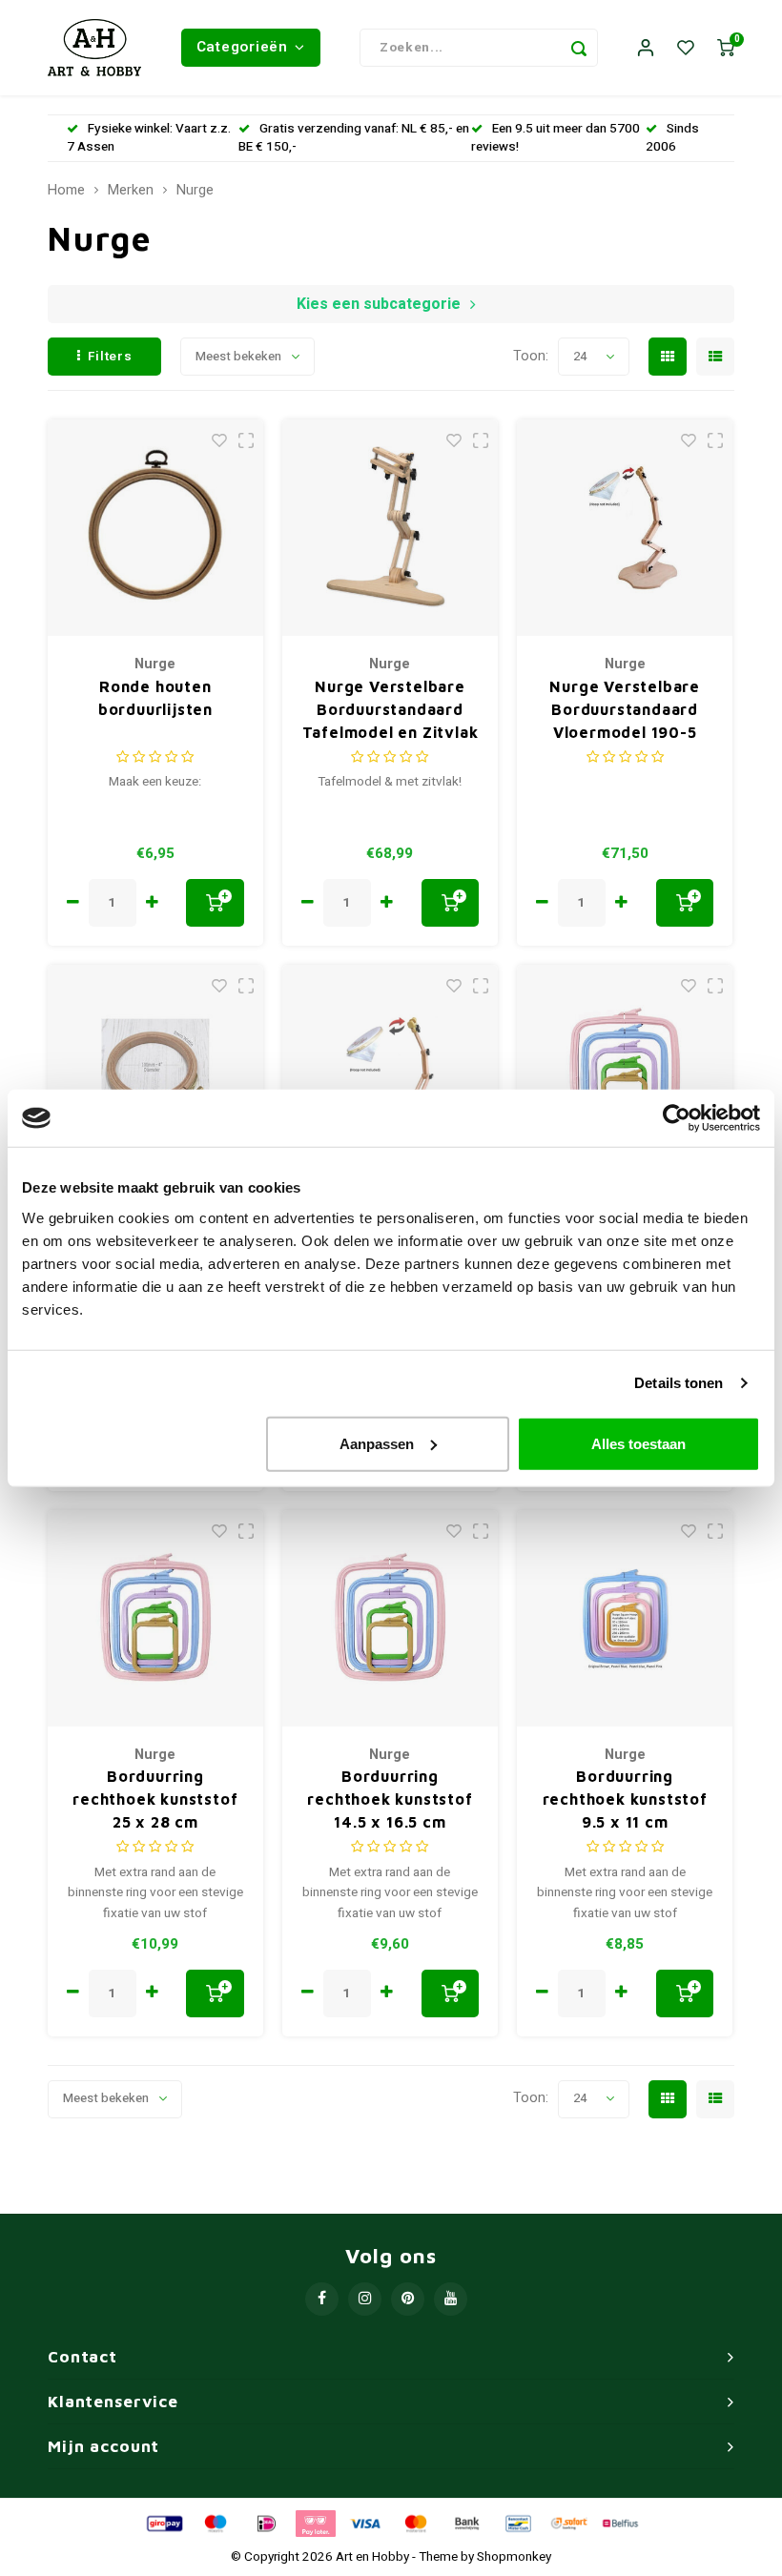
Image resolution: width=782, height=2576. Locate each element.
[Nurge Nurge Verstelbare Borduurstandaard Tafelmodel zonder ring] (391, 1073)
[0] (726, 48)
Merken (131, 191)
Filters (110, 357)
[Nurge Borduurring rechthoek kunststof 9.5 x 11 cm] (625, 1618)
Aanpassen (377, 1443)
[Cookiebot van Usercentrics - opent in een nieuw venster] (677, 1118)
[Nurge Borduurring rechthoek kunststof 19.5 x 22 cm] (625, 1073)
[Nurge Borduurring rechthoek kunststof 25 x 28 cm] (156, 1618)
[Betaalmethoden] (163, 2523)
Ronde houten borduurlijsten (155, 698)
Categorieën (242, 47)
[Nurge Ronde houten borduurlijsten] (156, 528)
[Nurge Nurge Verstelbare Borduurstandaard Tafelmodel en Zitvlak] (391, 528)
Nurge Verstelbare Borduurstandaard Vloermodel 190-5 (625, 709)
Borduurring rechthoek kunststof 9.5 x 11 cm (625, 1799)
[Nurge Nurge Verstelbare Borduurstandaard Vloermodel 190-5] (625, 528)
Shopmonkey (514, 2557)
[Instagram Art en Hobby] (365, 2299)
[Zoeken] (579, 48)
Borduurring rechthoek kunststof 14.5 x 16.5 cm (390, 1799)
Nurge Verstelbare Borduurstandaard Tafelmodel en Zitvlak (391, 709)
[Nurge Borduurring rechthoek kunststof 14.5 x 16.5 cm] (391, 1618)
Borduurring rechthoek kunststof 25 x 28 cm (155, 1799)
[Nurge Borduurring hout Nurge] (156, 1073)
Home (66, 191)
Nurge (195, 191)
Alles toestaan (638, 1443)
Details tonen (679, 1383)
